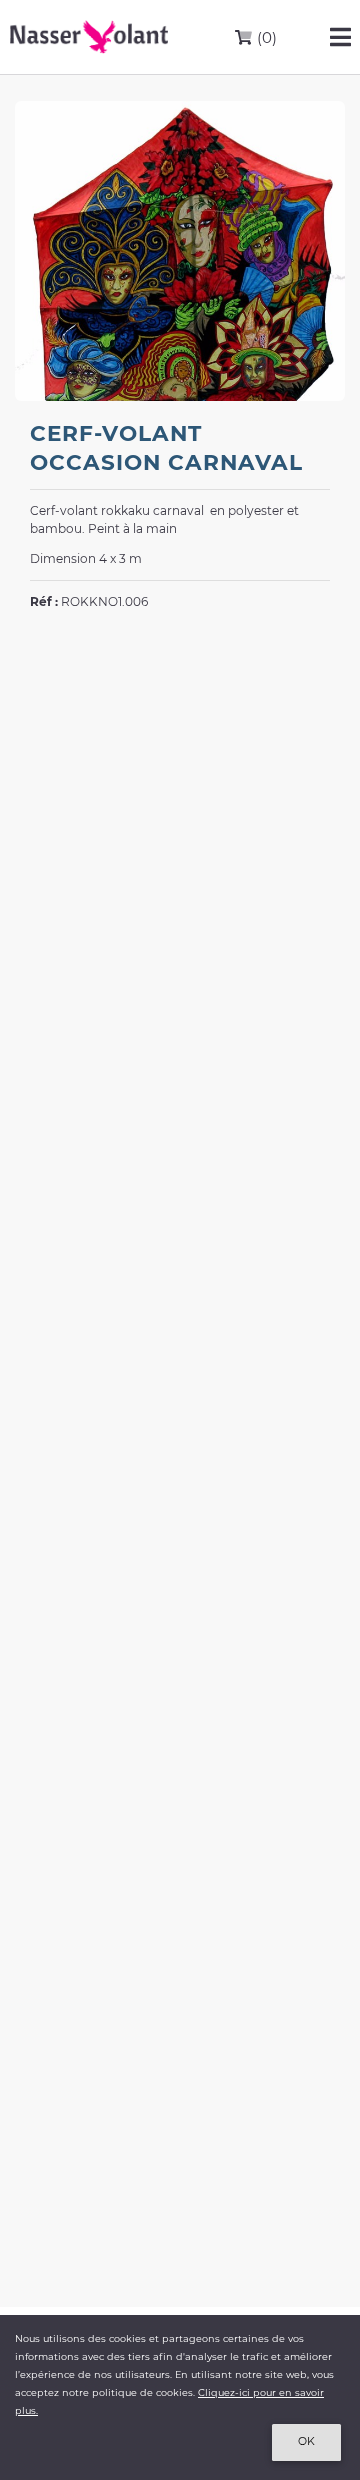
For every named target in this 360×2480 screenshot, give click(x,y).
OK (306, 2441)
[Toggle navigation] (340, 37)
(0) (265, 37)
